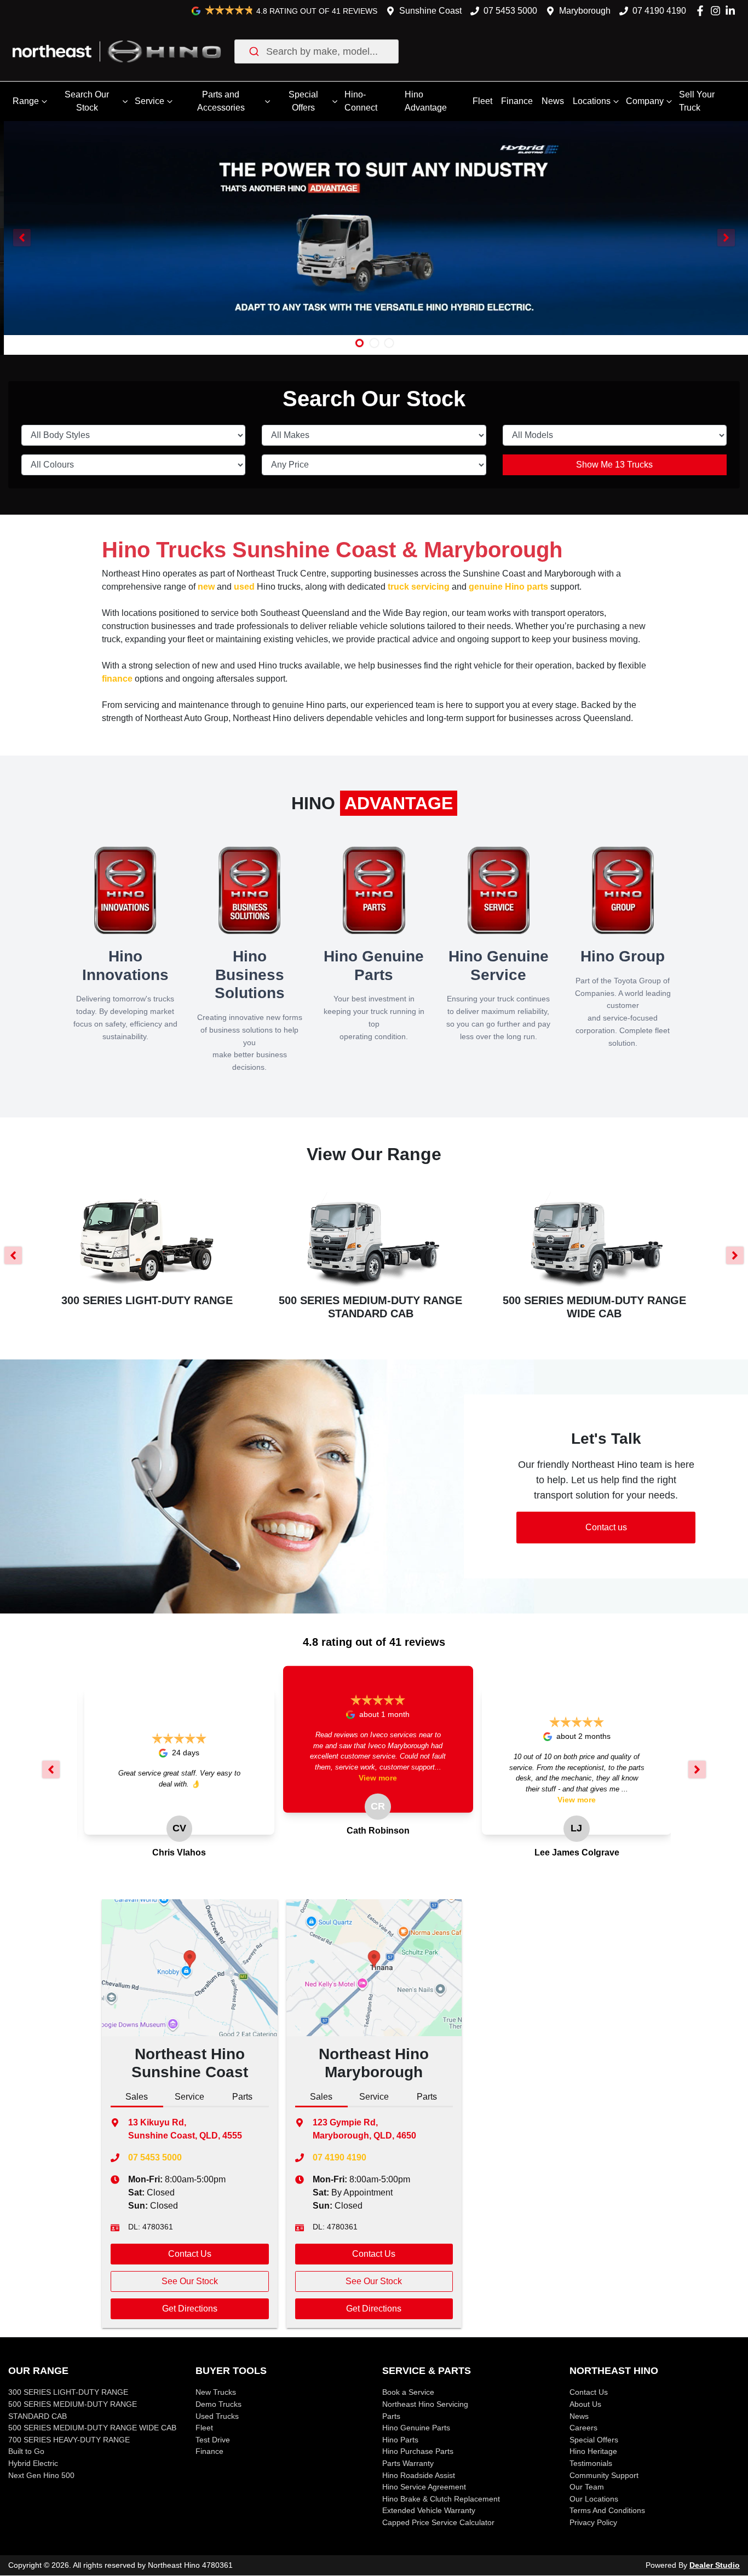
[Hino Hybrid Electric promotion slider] (359, 343)
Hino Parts (400, 2440)
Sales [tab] (137, 2097)
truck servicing (419, 587)
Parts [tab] (242, 2097)
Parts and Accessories (221, 101)
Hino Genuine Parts (416, 2428)
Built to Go (26, 2451)
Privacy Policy (593, 2522)
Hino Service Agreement (424, 2487)
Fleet (482, 101)
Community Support (604, 2475)
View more (378, 1778)
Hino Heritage (593, 2451)
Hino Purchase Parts (418, 2451)
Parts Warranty (408, 2463)
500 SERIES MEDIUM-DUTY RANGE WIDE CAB (92, 2428)
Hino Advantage (426, 101)
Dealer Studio (715, 2565)
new (206, 587)
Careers (583, 2428)
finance (117, 679)
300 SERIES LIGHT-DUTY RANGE (68, 2392)
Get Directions (190, 2309)
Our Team (587, 2487)
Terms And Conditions (607, 2510)
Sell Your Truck (697, 101)
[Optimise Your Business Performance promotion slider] (374, 343)
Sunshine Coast (430, 11)
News (553, 101)
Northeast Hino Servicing (425, 2404)
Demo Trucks (218, 2404)
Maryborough (585, 11)
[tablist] (190, 2098)
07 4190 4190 (659, 11)
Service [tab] (189, 2097)
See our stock (190, 2281)
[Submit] (253, 51)
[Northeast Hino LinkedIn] (732, 11)
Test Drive (213, 2440)
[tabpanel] (190, 2235)
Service (149, 101)
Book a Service (408, 2392)
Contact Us (190, 2254)
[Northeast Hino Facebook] (702, 11)
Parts (391, 2416)
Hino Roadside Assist (419, 2475)
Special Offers (303, 101)
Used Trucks (217, 2416)
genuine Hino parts (508, 587)
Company (645, 101)
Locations (592, 101)
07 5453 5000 (510, 11)
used (244, 587)
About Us (585, 2404)
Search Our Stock (87, 101)
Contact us (606, 1527)
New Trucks (216, 2392)
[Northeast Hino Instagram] (718, 11)
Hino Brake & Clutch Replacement (441, 2499)
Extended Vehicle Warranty (429, 2510)
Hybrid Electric (33, 2463)
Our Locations (594, 2499)
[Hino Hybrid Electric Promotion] (374, 228)
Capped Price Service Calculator (438, 2522)
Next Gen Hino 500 (41, 2475)
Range (26, 101)
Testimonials (591, 2463)
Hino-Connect (361, 101)
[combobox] (317, 51)
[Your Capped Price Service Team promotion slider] (389, 343)
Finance (517, 101)
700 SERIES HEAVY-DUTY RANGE (69, 2440)
